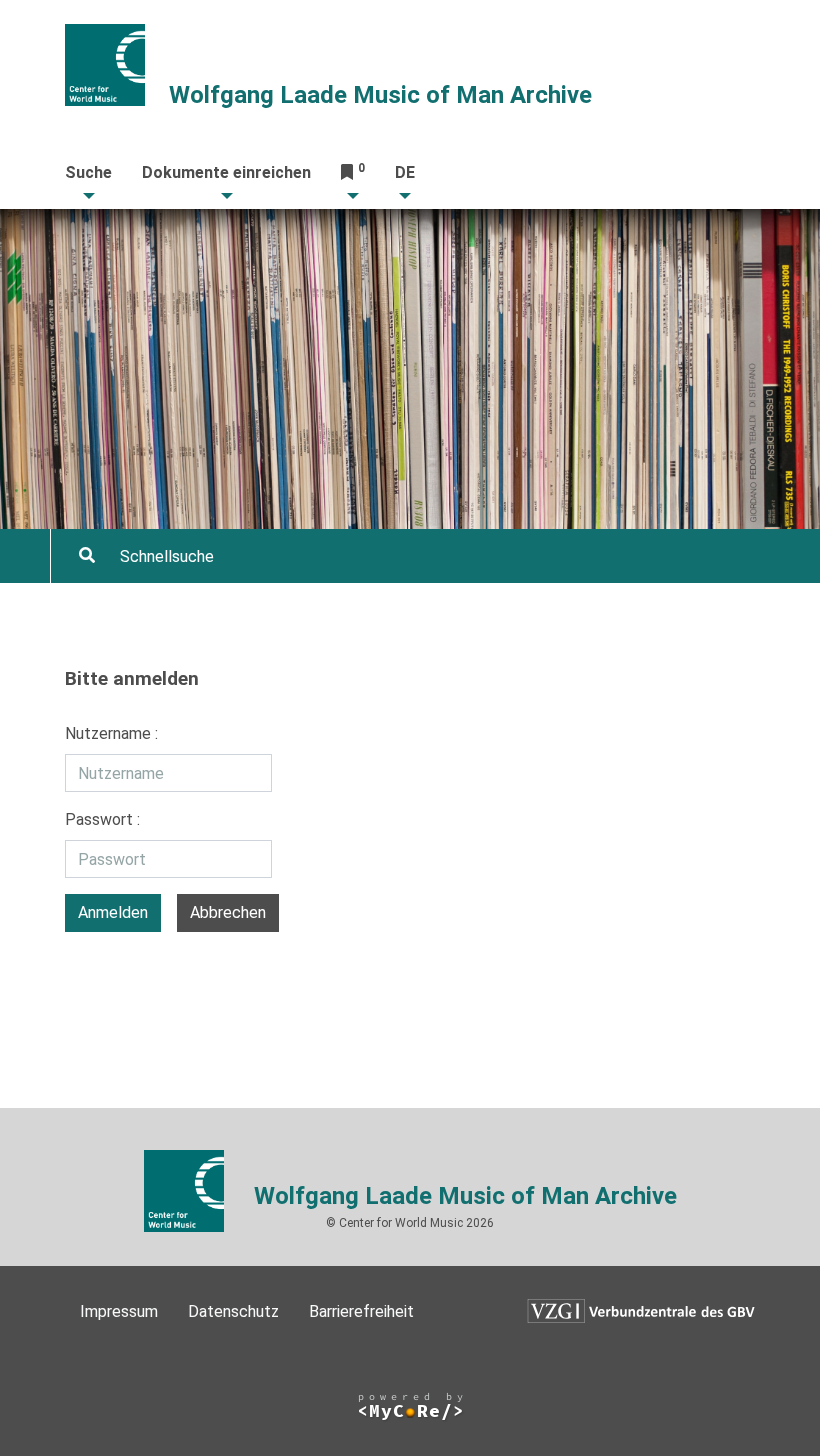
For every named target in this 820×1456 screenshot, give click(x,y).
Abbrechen (228, 912)
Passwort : (102, 819)
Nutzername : (111, 733)
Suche (88, 172)
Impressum (119, 1311)
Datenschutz (233, 1311)
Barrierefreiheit (361, 1311)
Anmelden (113, 912)
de (405, 172)
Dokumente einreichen (226, 172)
